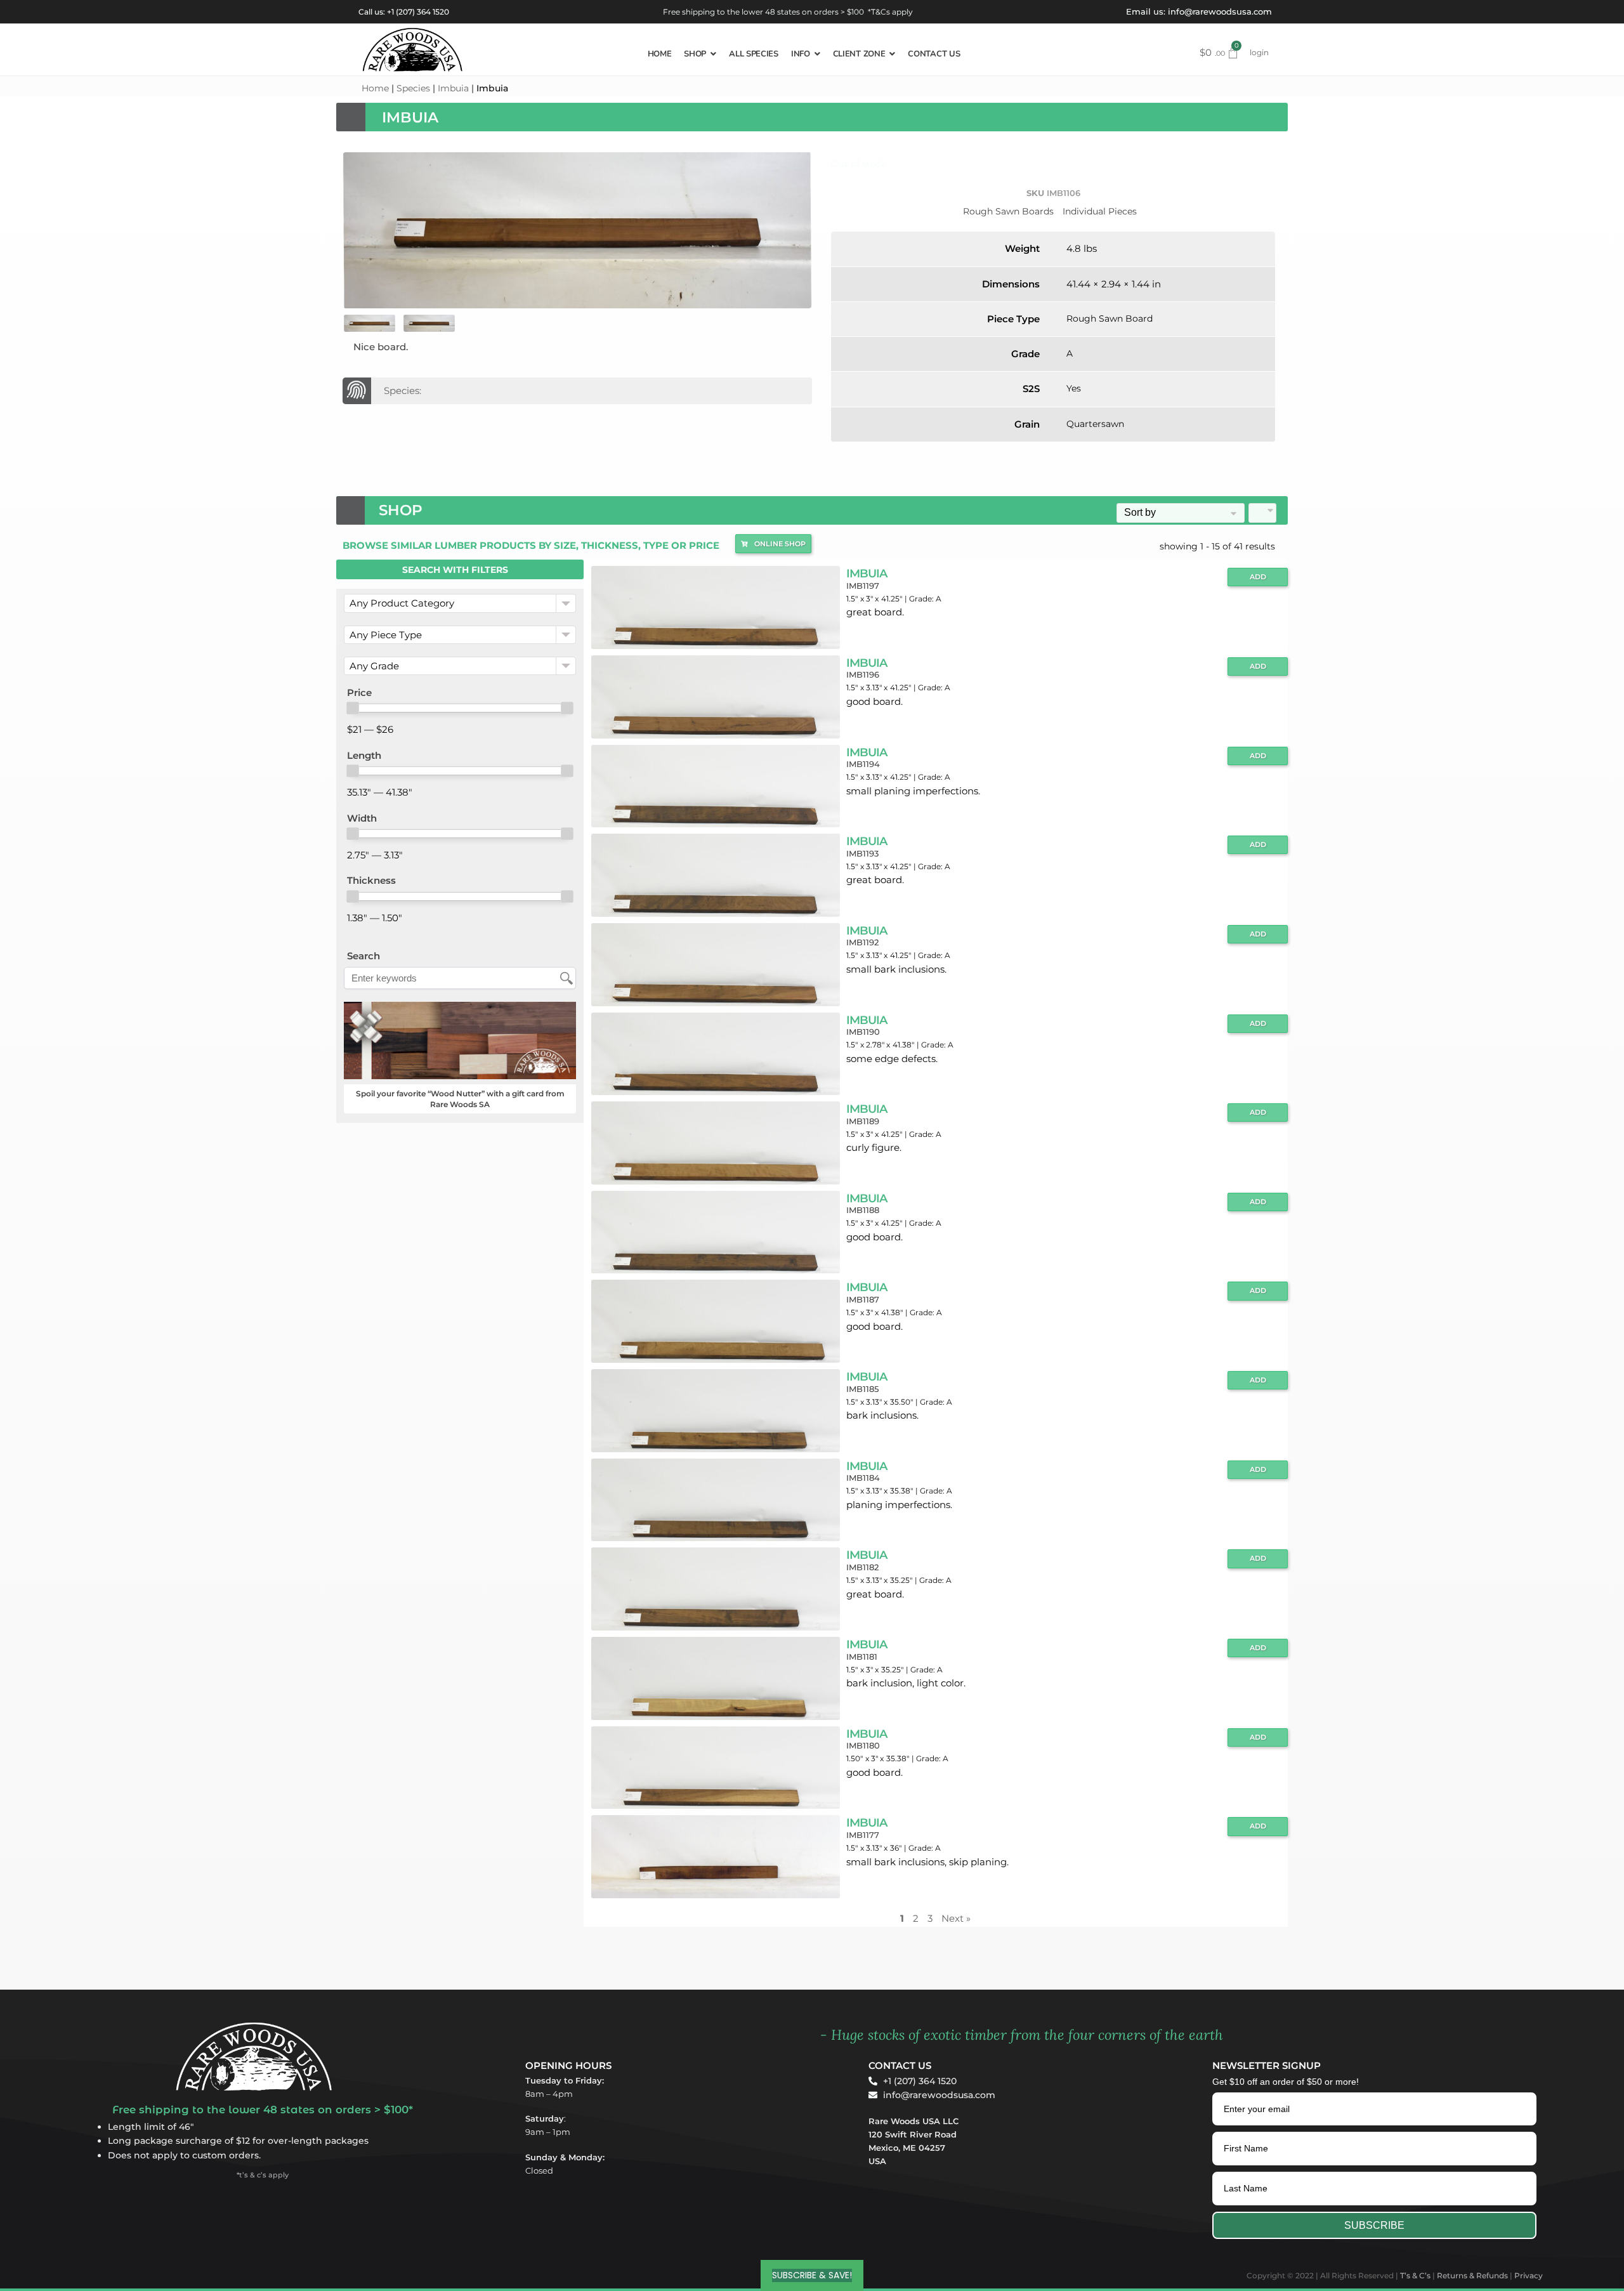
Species (413, 88)
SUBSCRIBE (1374, 2225)
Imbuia (453, 88)
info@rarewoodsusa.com (1220, 11)
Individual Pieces (1100, 211)
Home (375, 88)
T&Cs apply (892, 12)
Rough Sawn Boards (1008, 211)
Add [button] (1258, 577)
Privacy (1529, 2275)
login (1259, 52)
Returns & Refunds (1472, 2275)
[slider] (353, 708)
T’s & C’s (1415, 2275)
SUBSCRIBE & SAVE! (812, 2275)
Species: (403, 391)
